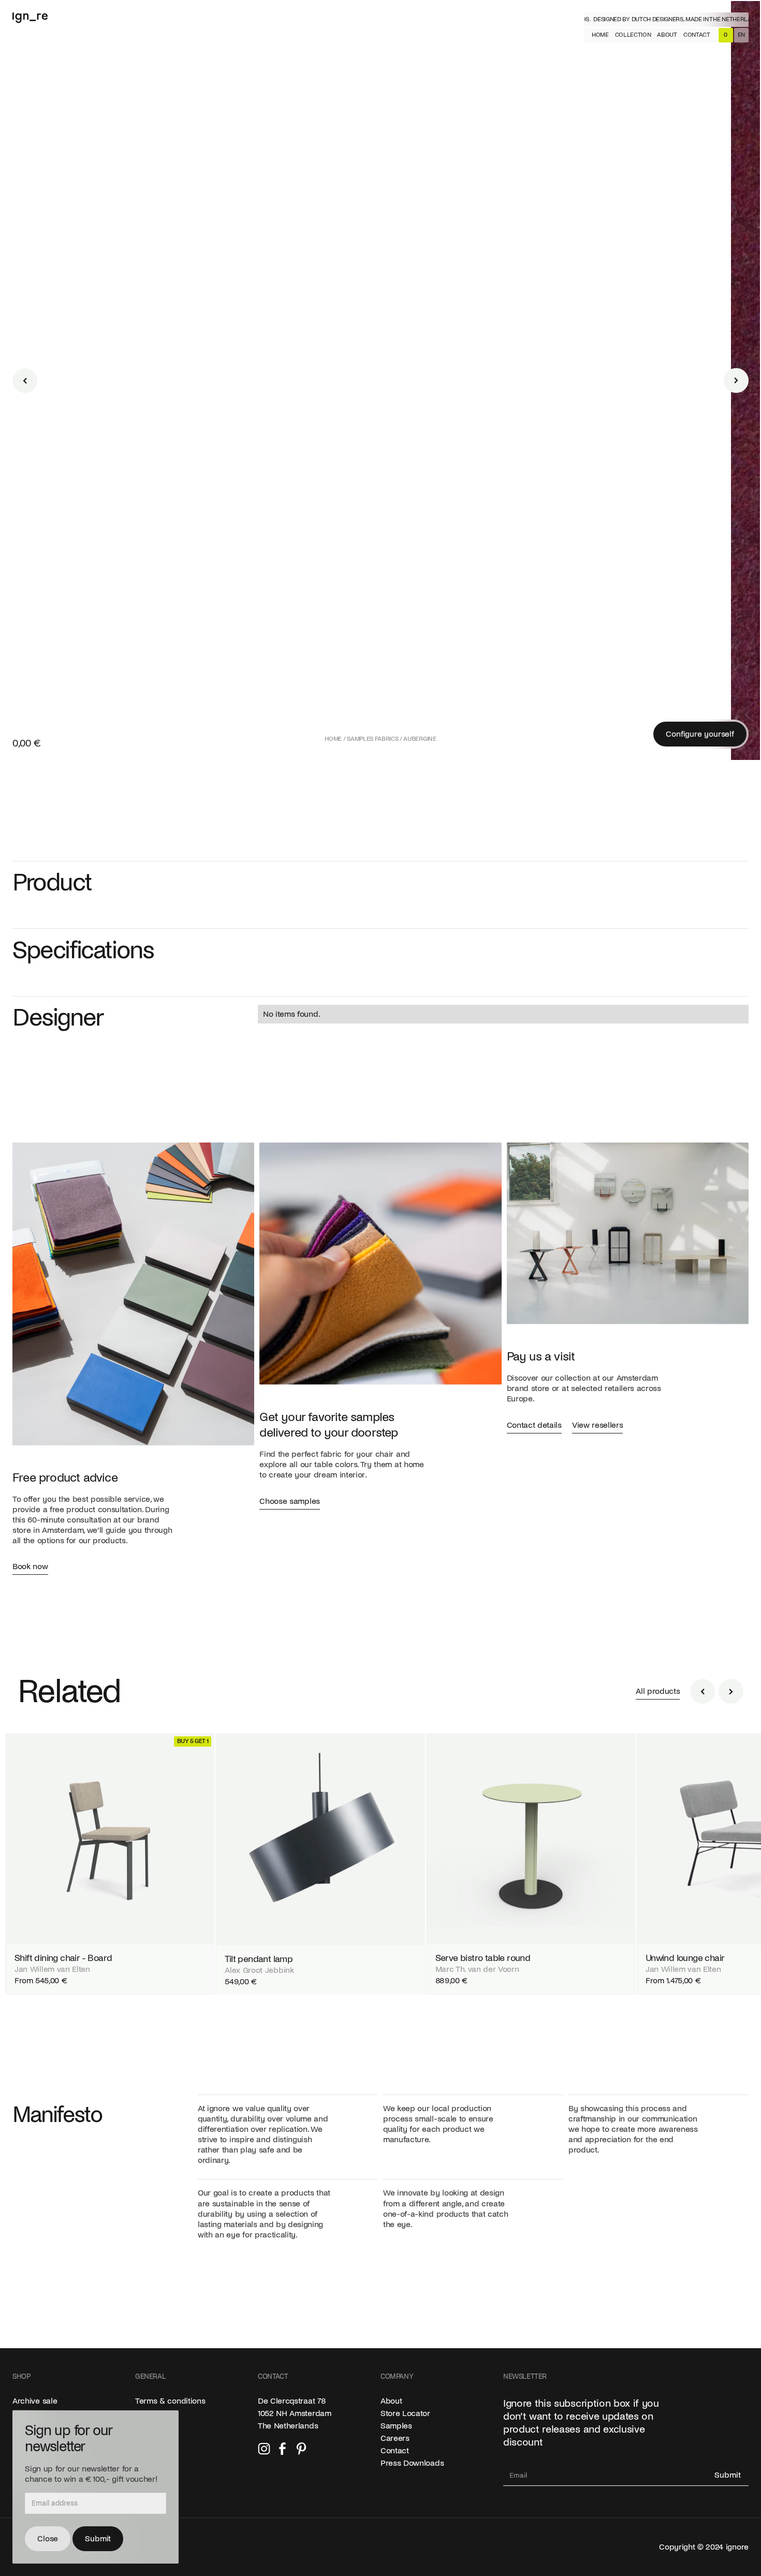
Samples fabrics (372, 739)
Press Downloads (412, 2463)
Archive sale (35, 2401)
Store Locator (405, 2413)
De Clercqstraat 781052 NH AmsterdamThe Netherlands (295, 2413)
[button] (633, 35)
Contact (395, 2451)
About (391, 2401)
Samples (396, 2426)
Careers (395, 2438)
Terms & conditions (170, 2401)
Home (333, 739)
